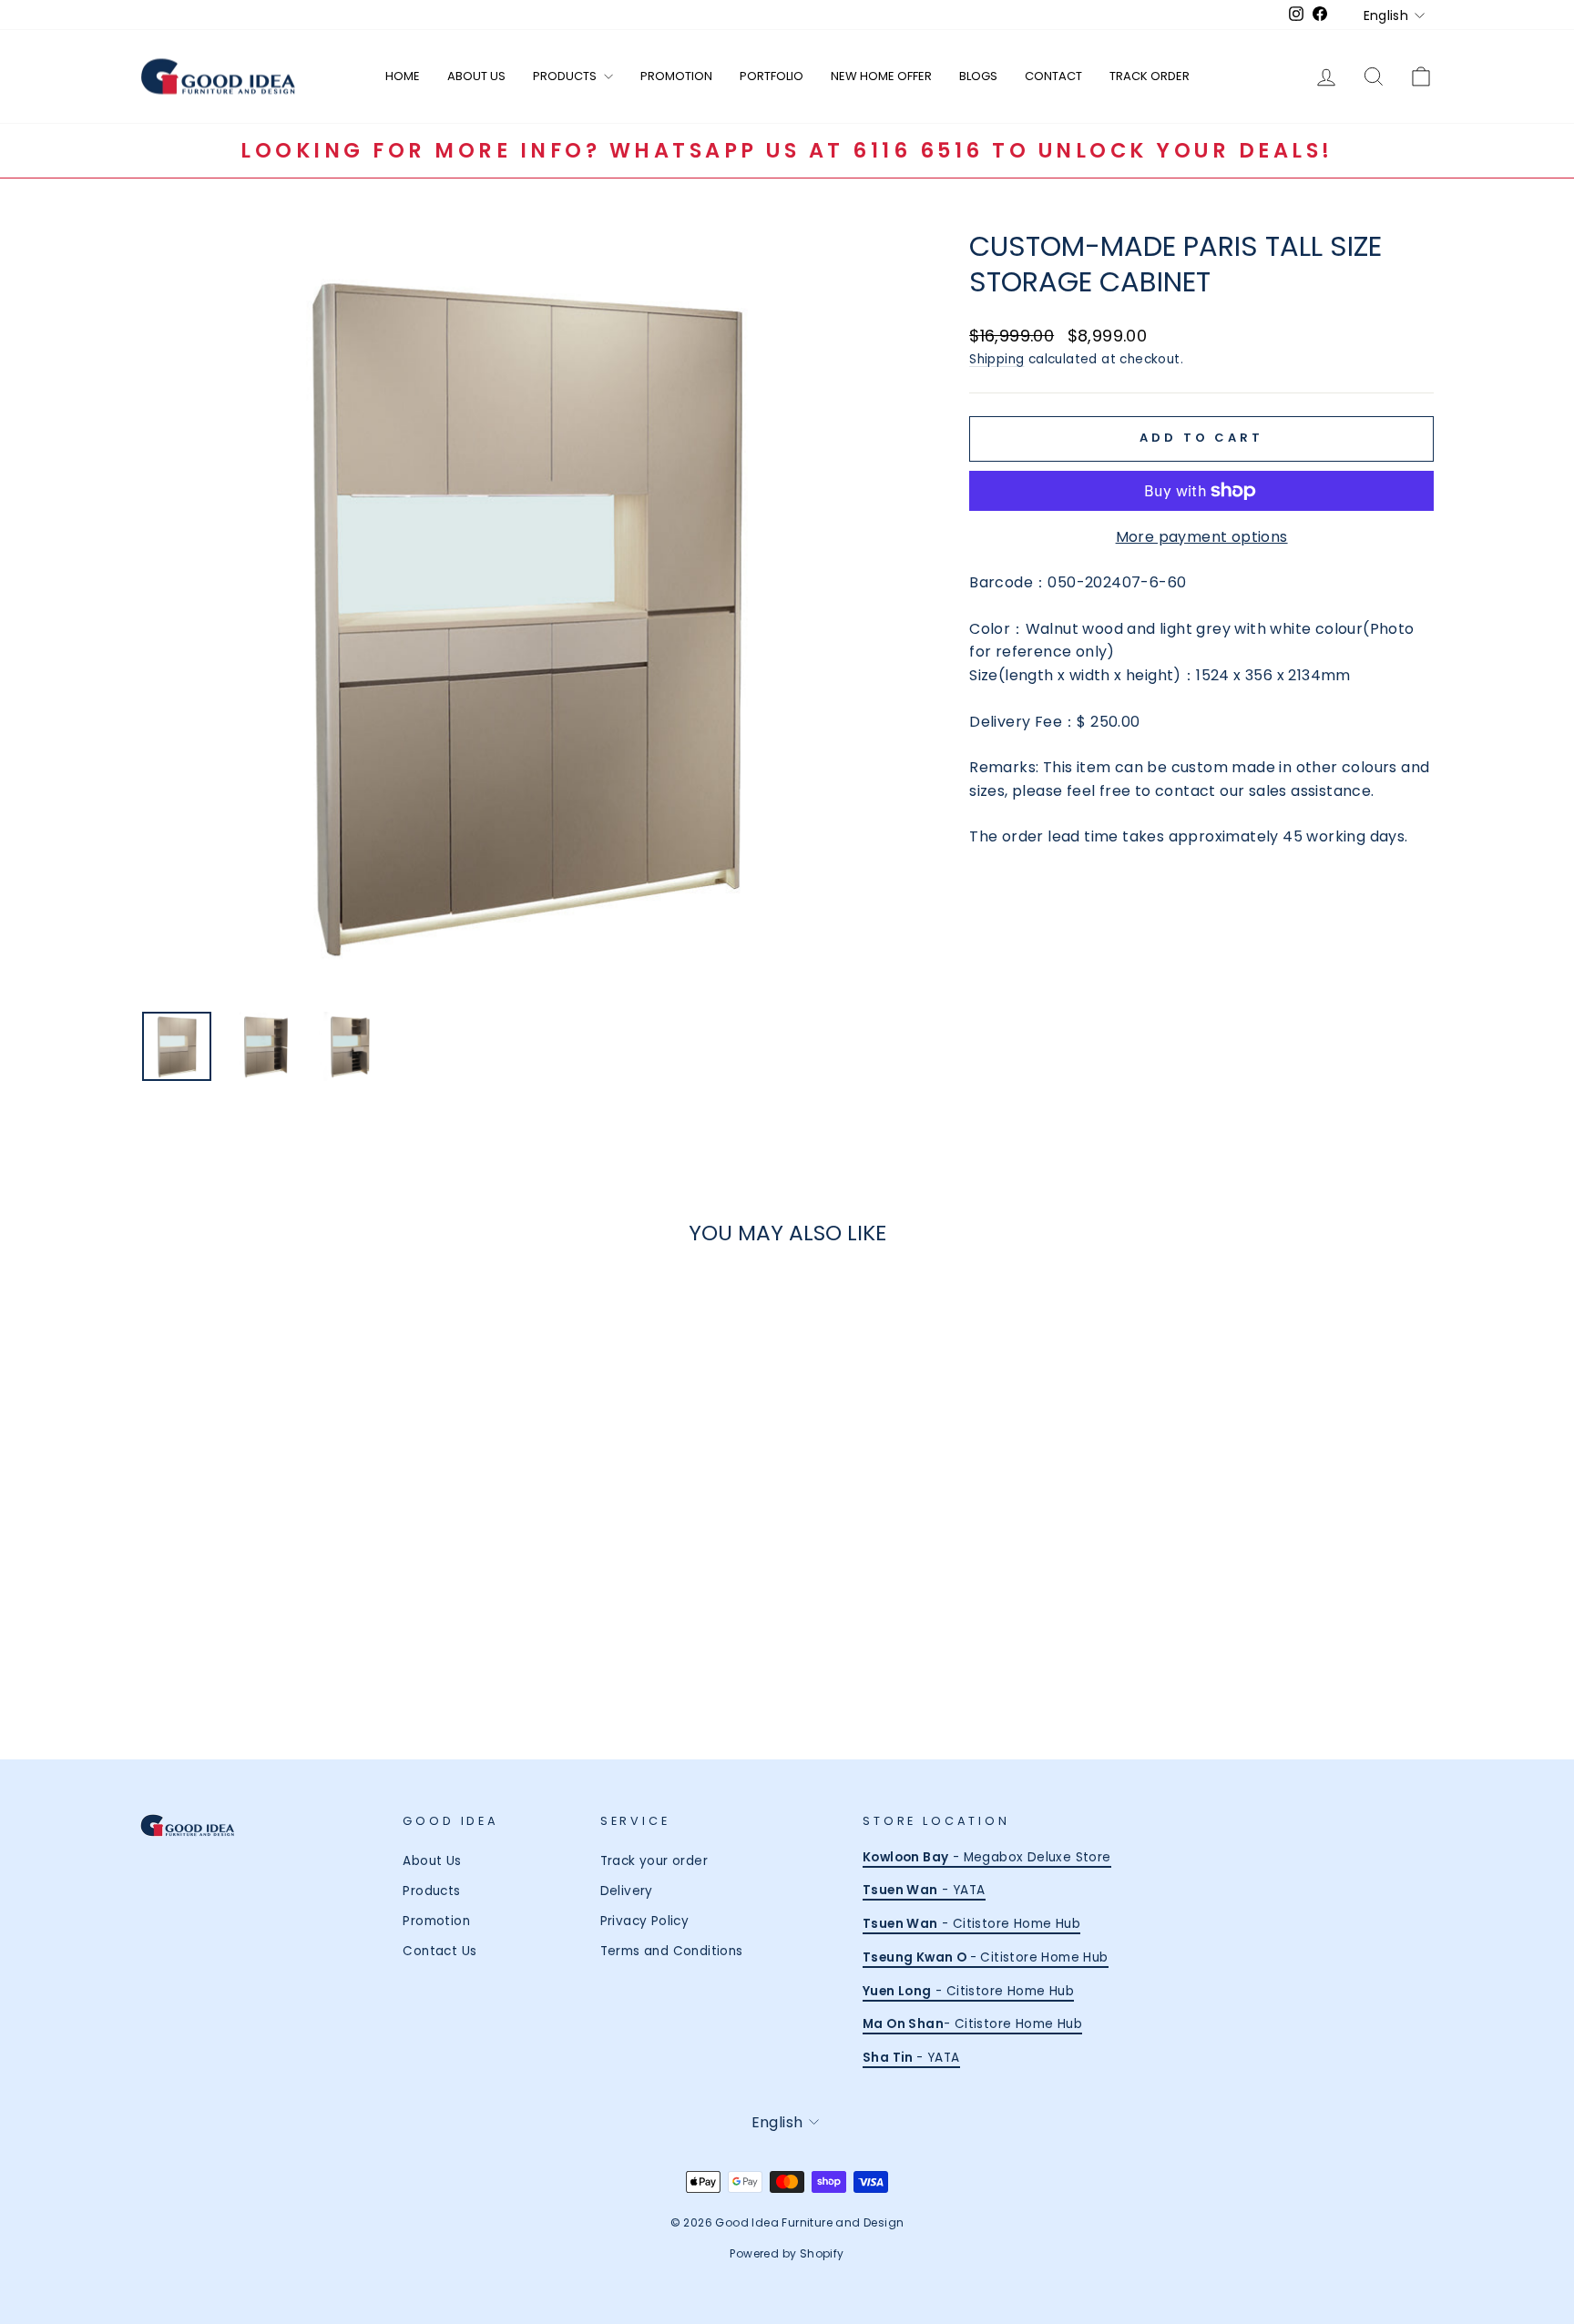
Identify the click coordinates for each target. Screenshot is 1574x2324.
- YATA (924, 1890)
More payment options (1202, 537)
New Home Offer (881, 76)
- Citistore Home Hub (971, 1924)
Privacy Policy (645, 1921)
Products (566, 76)
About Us (476, 76)
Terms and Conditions (672, 1951)
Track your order (654, 1861)
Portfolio (772, 76)
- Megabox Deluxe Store (987, 1857)
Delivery (627, 1891)
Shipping (997, 359)
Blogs (978, 76)
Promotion (676, 76)
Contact (1053, 76)
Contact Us (439, 1951)
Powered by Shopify (787, 2253)
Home (403, 76)
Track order (1150, 76)
